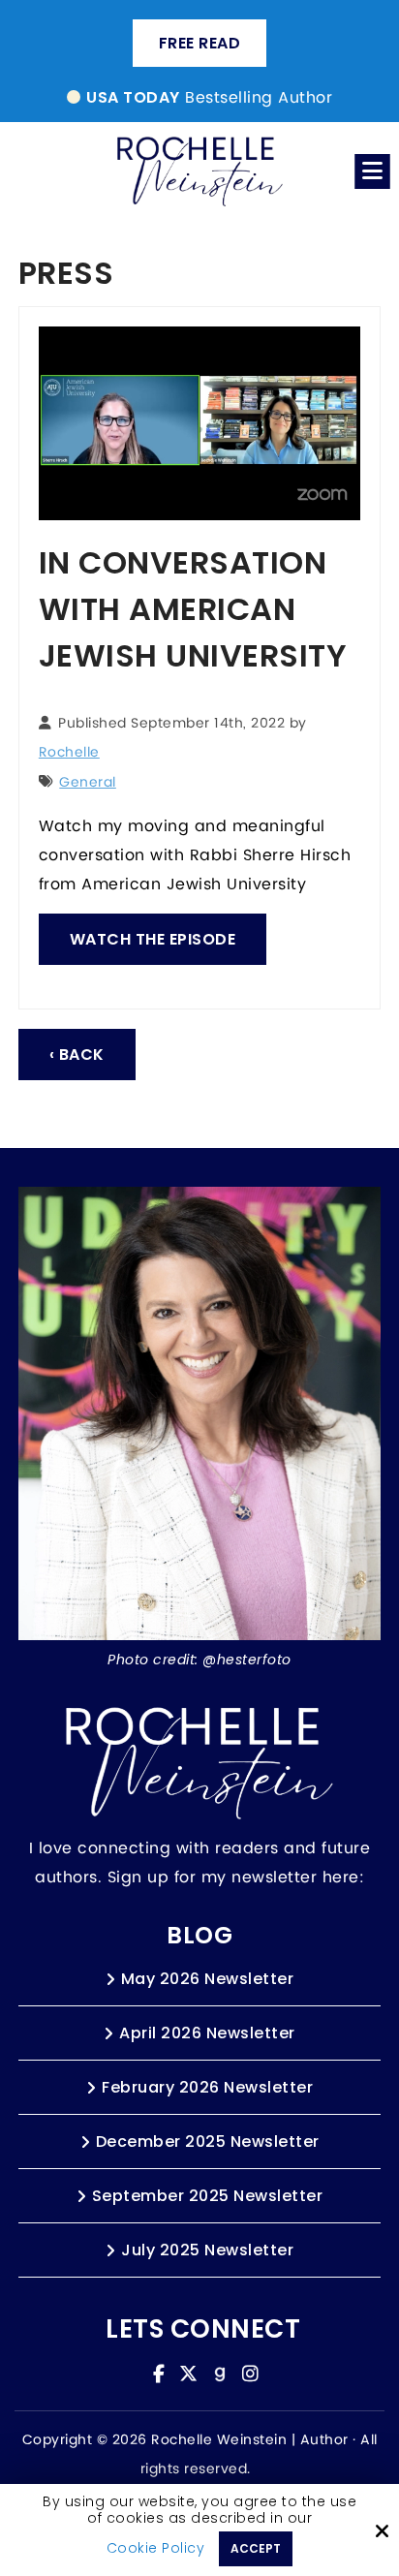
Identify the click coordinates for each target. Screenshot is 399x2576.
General (88, 783)
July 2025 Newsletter (207, 2250)
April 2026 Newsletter (207, 2033)
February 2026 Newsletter (207, 2087)
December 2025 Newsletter (208, 2141)
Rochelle (69, 753)
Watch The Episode (153, 939)
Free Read (200, 43)
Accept (256, 2548)
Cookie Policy (156, 2548)
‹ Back (77, 1055)
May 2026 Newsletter (208, 1979)
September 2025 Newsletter (208, 2196)
